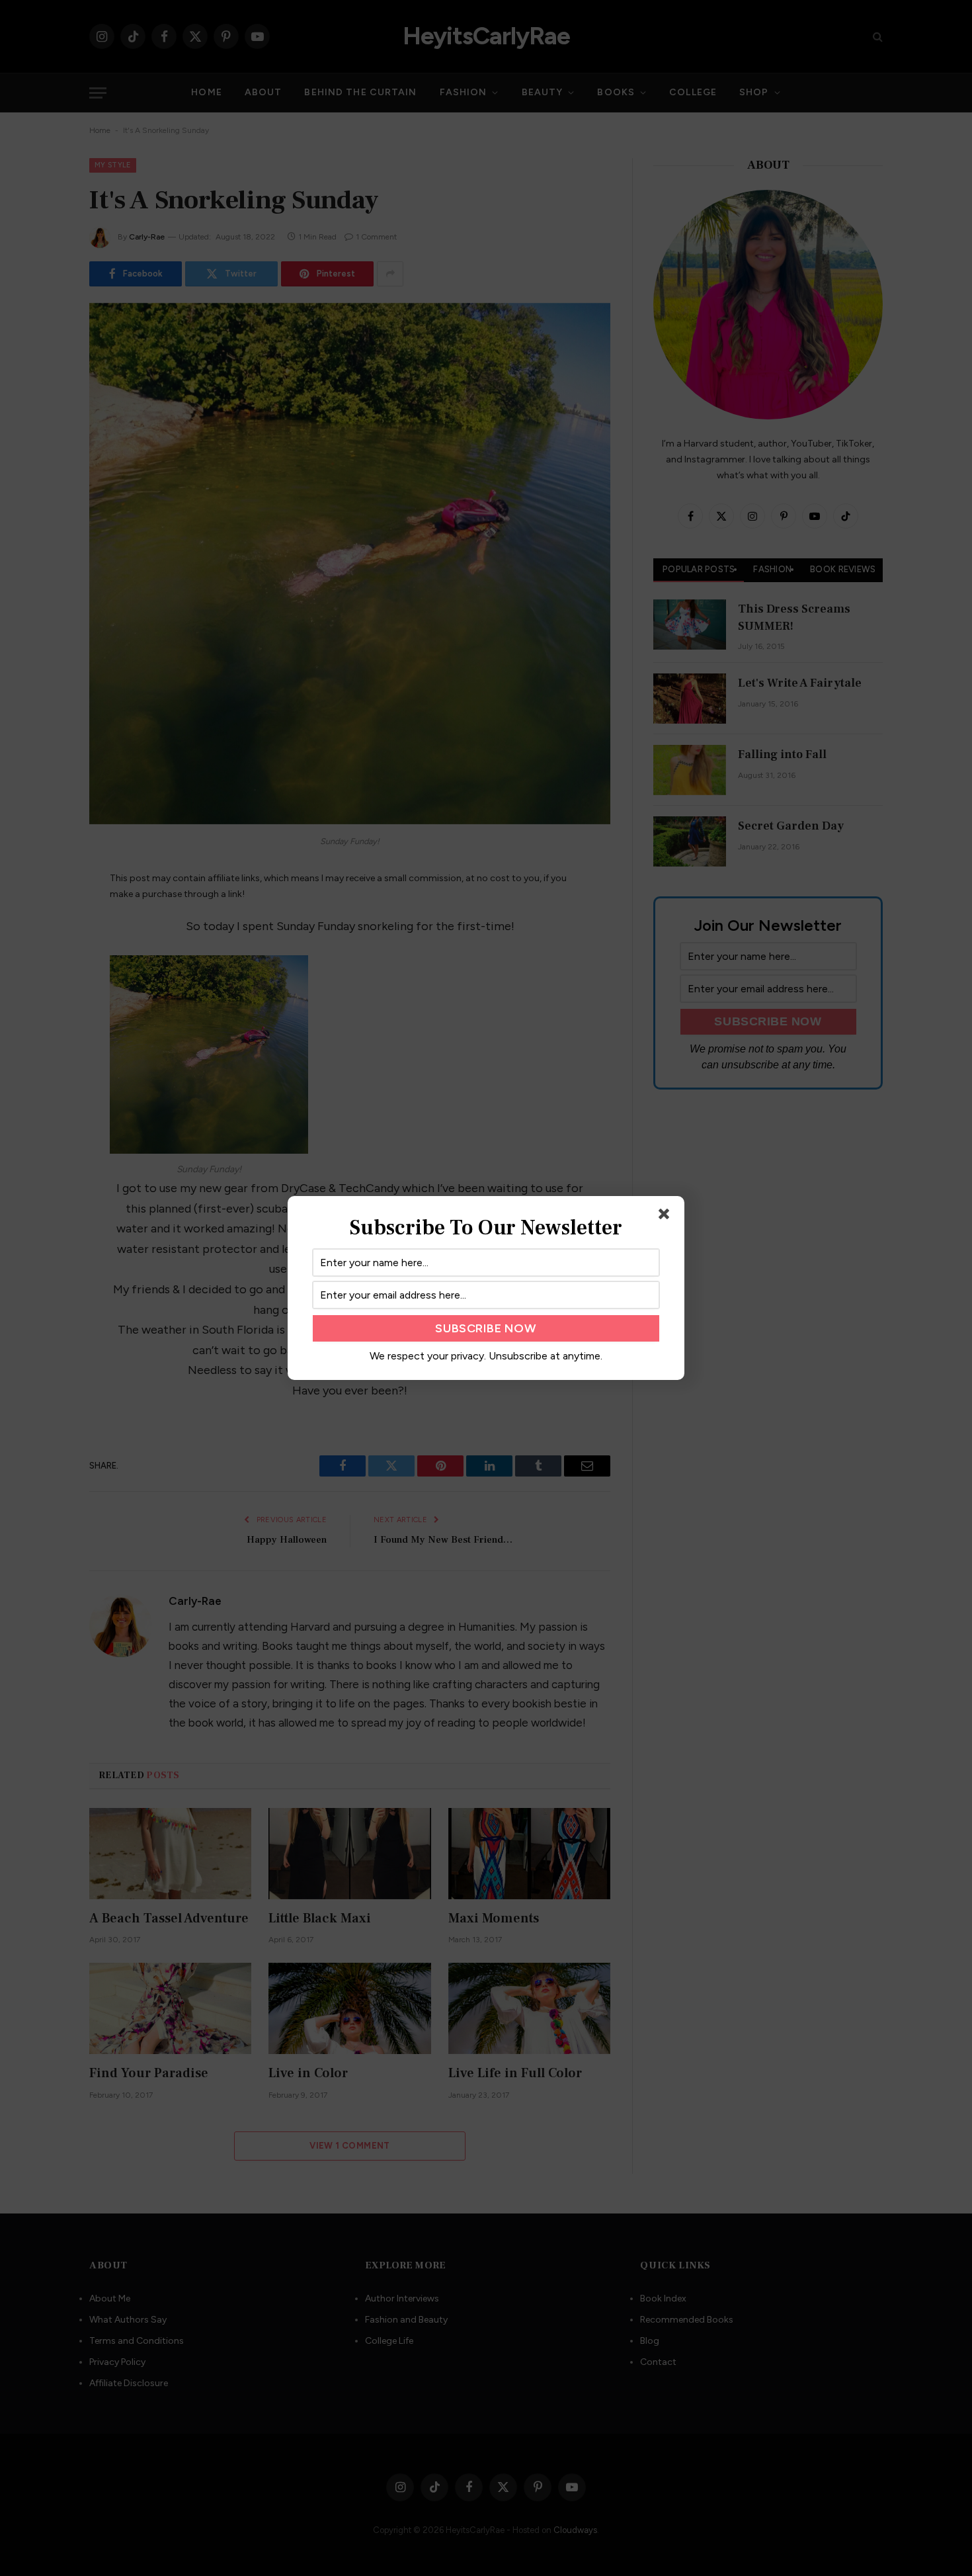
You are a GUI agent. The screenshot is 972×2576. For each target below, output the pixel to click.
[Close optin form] (667, 1217)
